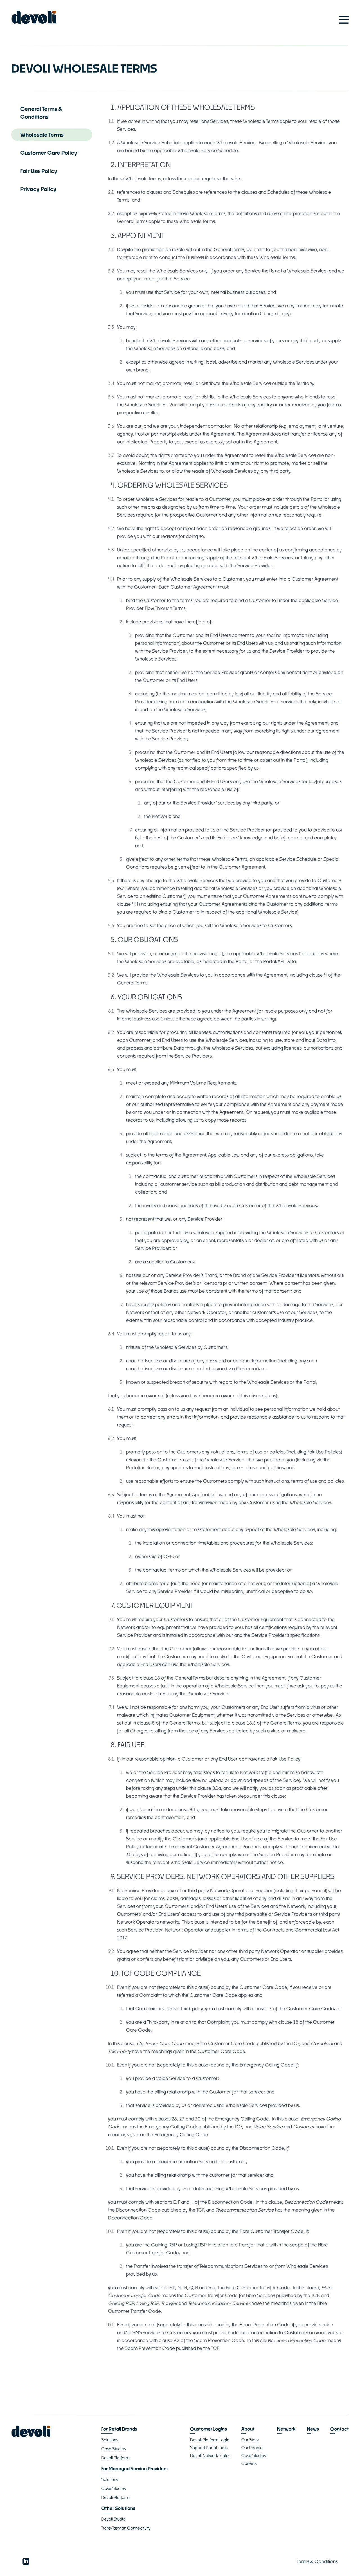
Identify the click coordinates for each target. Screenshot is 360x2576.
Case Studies (113, 2449)
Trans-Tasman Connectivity (126, 2528)
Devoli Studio (113, 2519)
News (313, 2429)
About (248, 2429)
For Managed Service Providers (134, 2468)
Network (286, 2429)
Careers (249, 2463)
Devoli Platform (115, 2458)
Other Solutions (118, 2508)
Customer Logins (209, 2429)
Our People (252, 2448)
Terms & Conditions (317, 2561)
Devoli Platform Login (210, 2440)
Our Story (250, 2440)
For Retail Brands (119, 2429)
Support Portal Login (209, 2448)
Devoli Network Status (210, 2456)
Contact (339, 2429)
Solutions (110, 2440)
